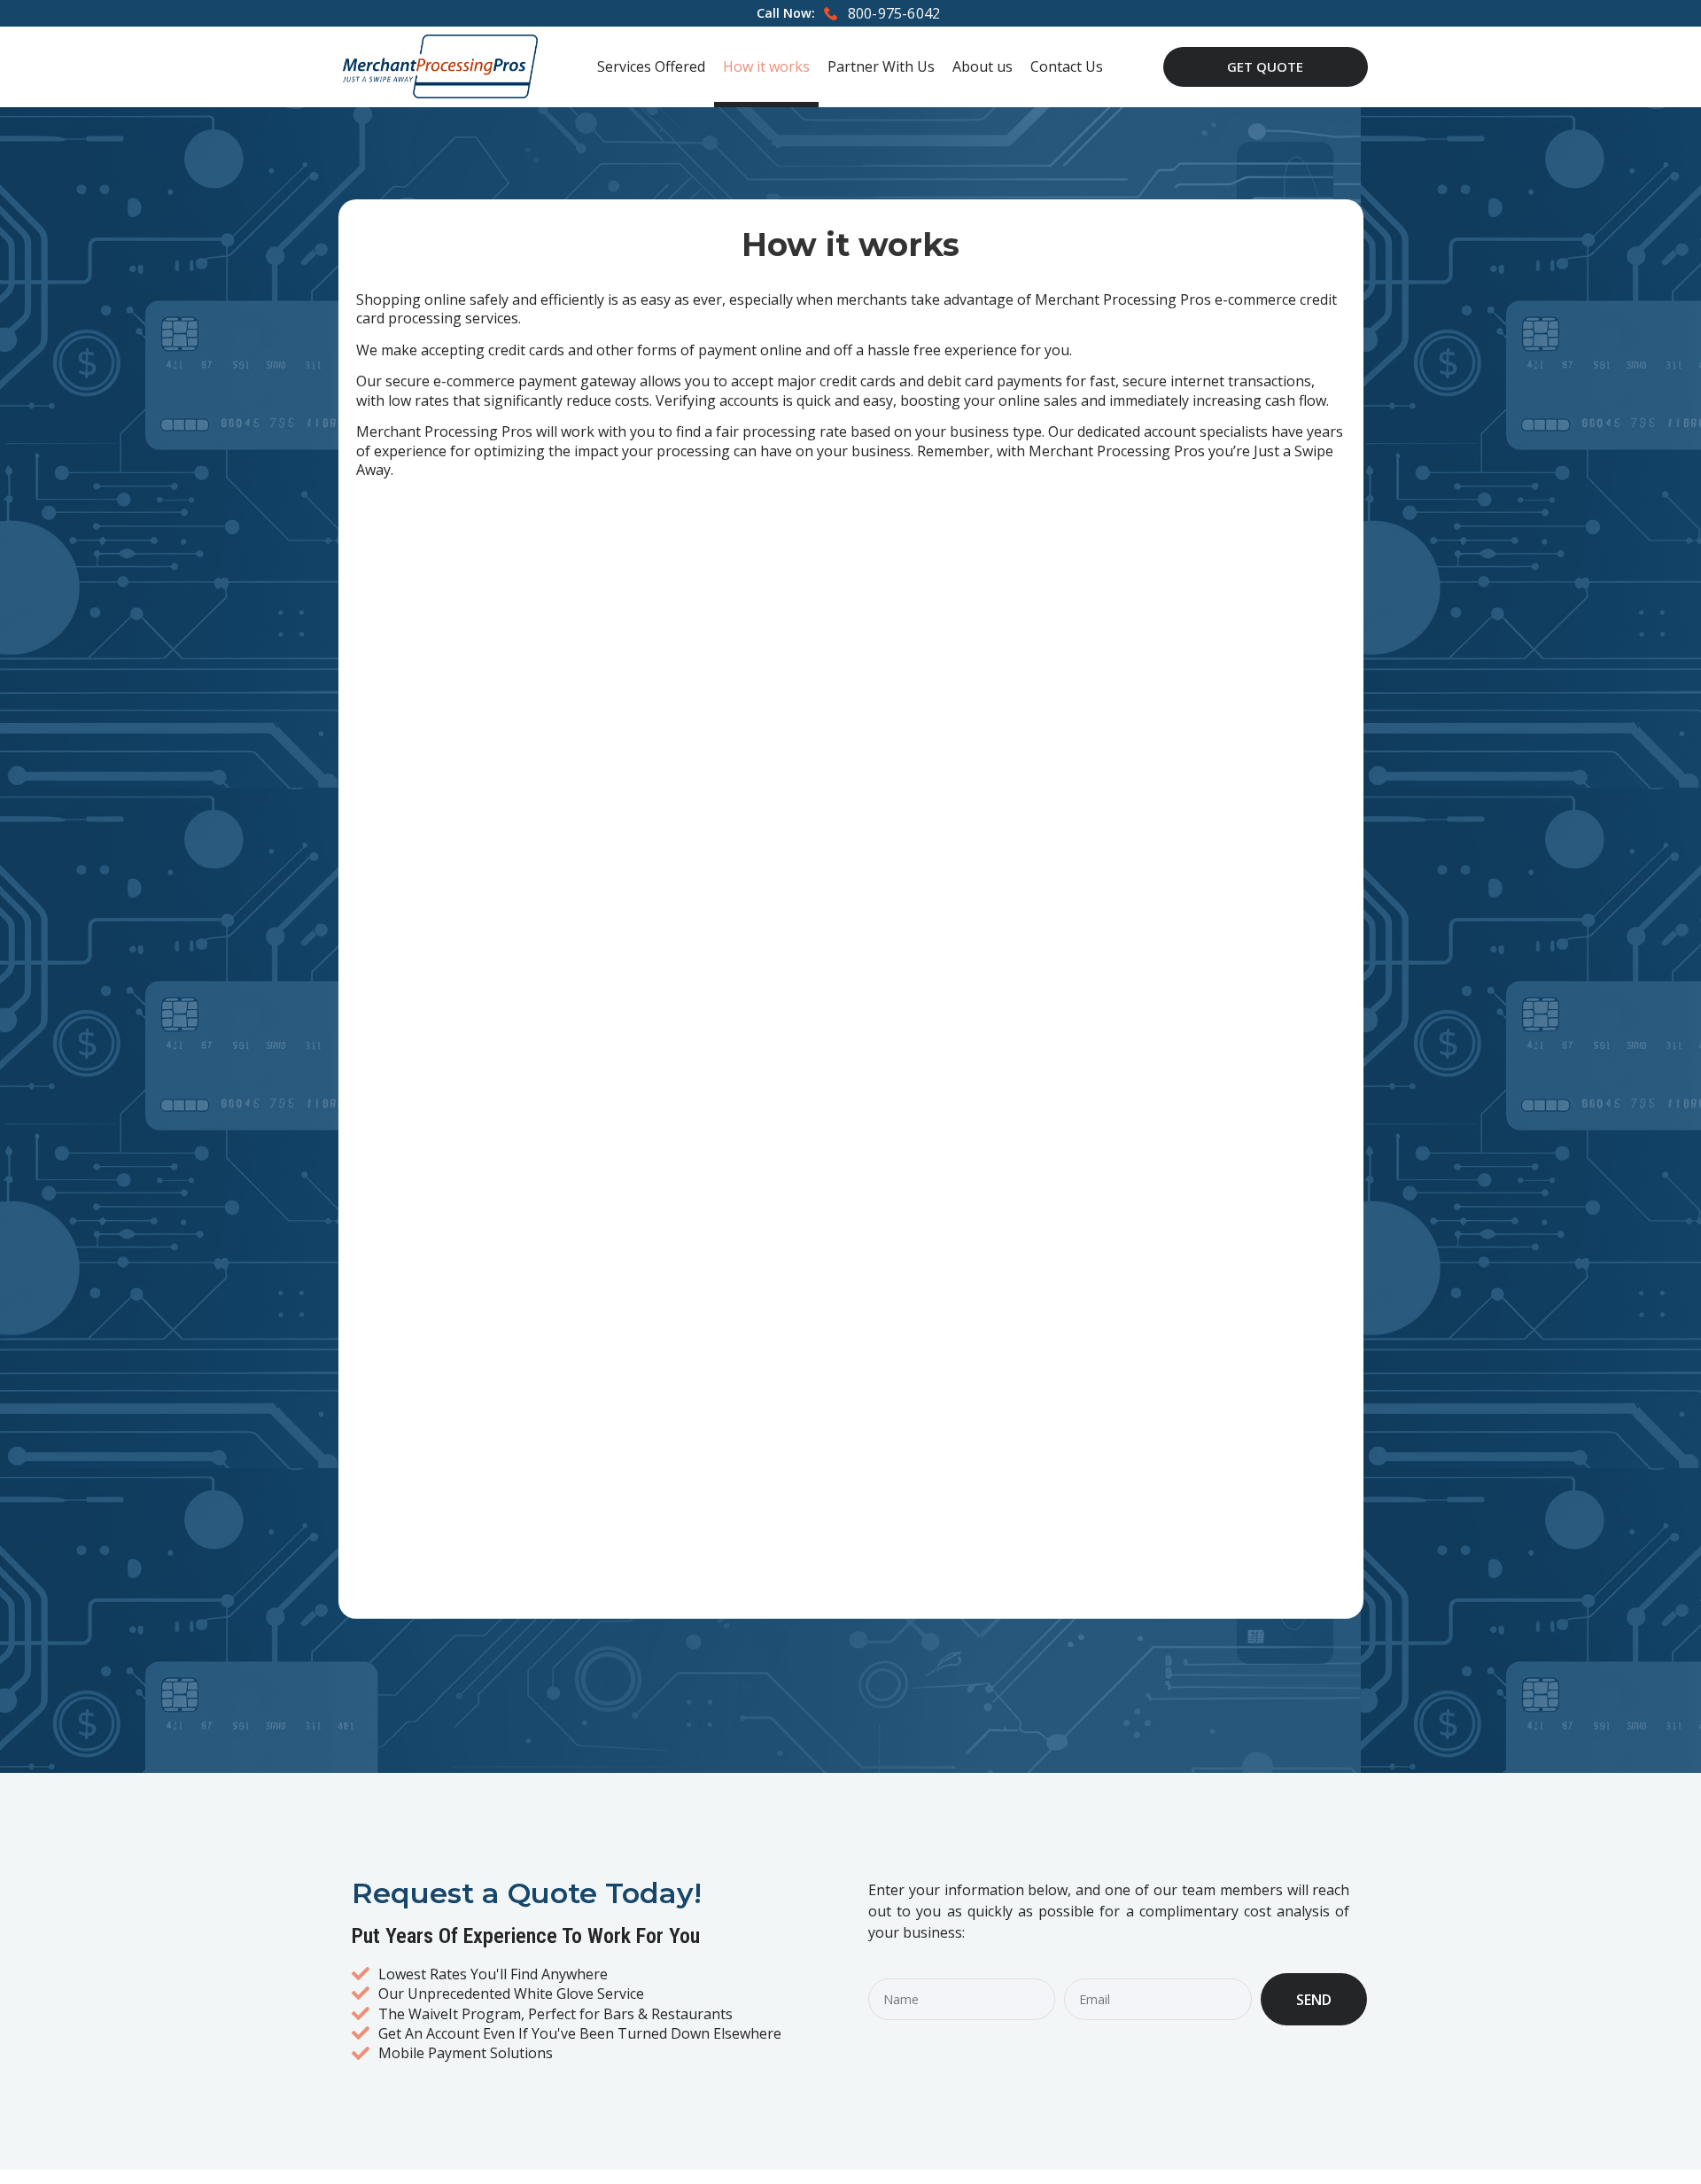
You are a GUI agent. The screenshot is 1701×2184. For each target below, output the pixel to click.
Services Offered (651, 66)
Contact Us (1067, 66)
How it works (766, 66)
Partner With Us (881, 66)
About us (983, 66)
